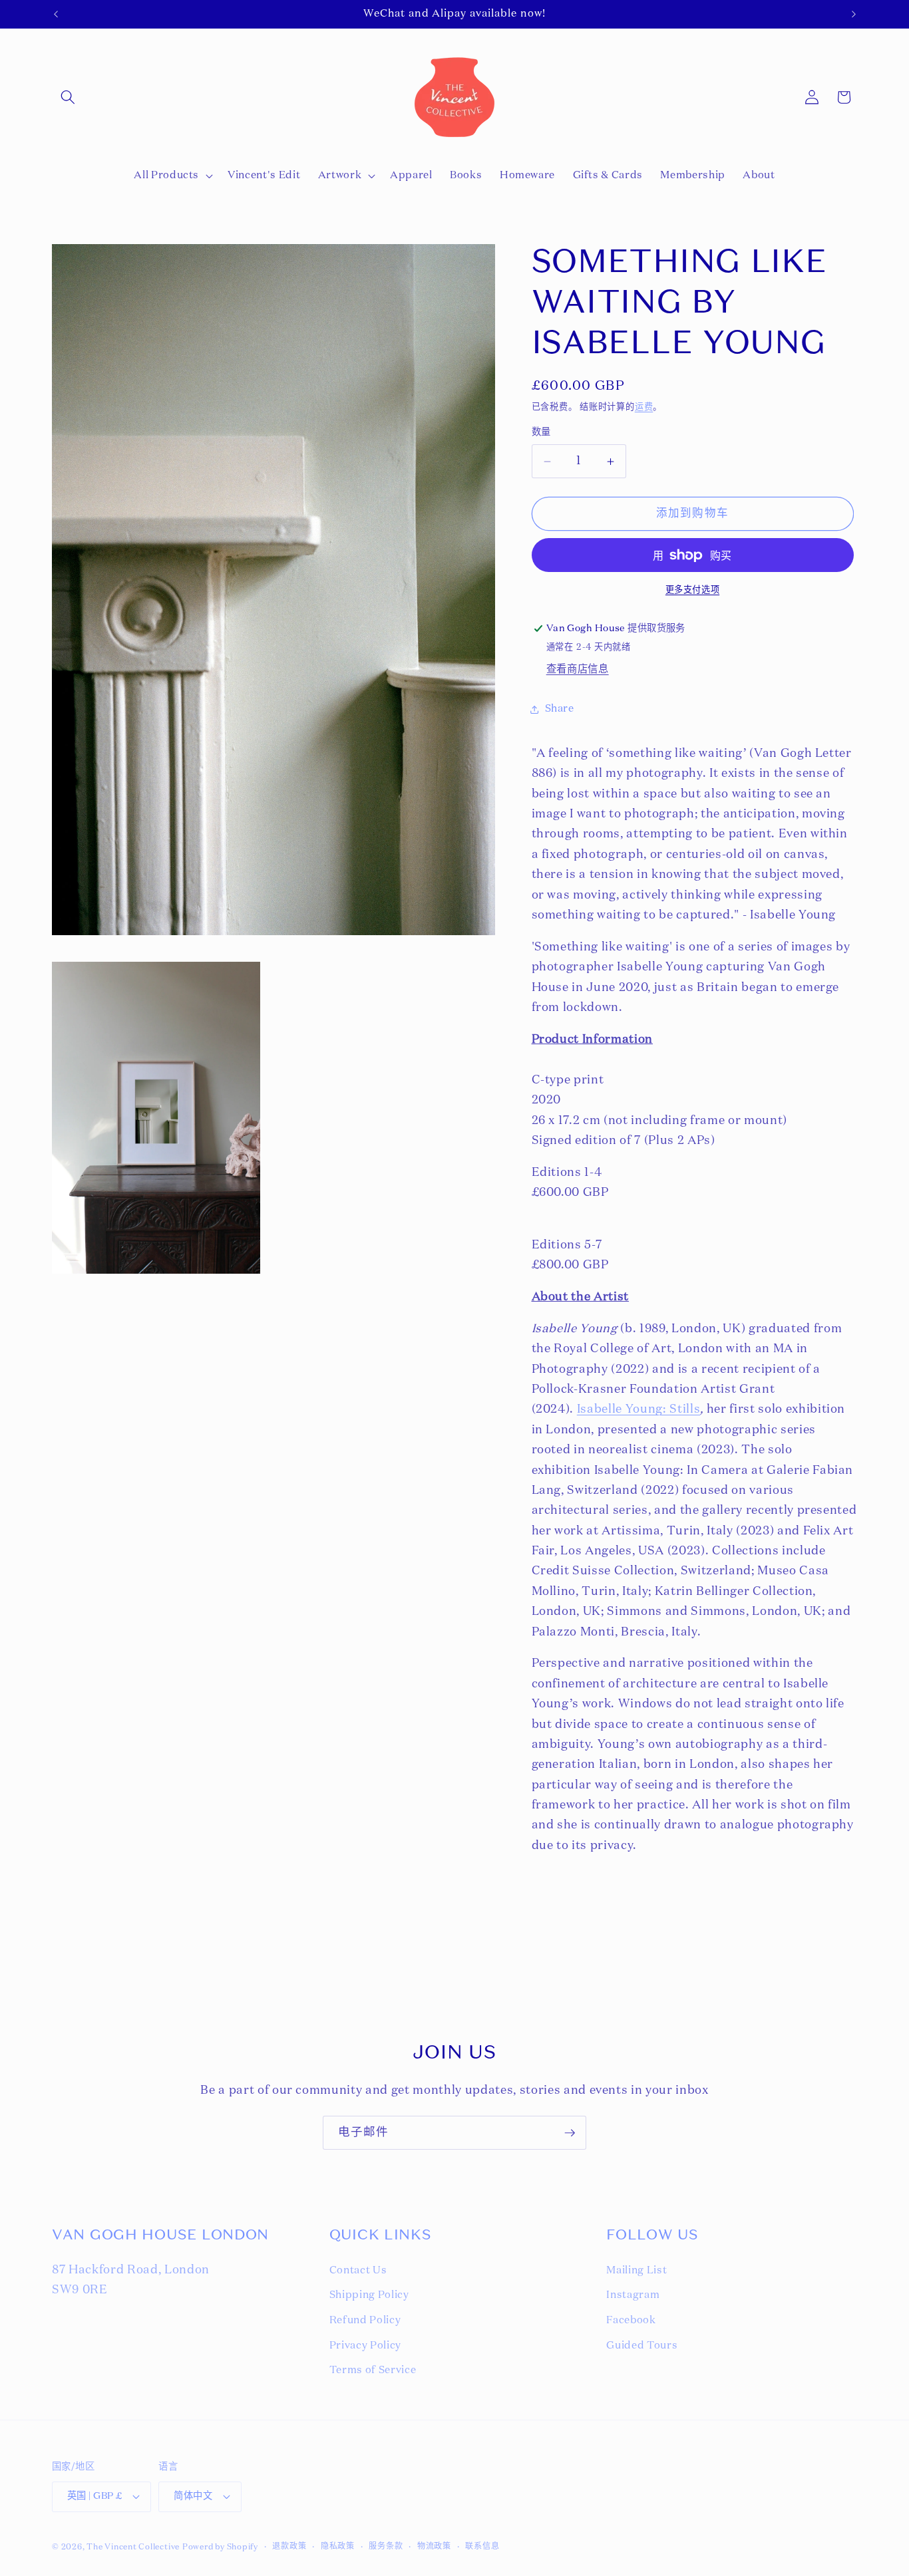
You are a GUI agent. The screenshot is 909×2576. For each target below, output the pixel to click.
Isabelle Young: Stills (639, 1409)
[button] (68, 97)
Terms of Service (373, 2370)
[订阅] (570, 2133)
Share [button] (560, 709)
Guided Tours (642, 2346)
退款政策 (289, 2547)
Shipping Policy (369, 2295)
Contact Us (358, 2270)
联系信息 (482, 2547)
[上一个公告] (56, 14)
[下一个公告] (854, 14)
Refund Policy (365, 2320)
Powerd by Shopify (220, 2547)
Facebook (631, 2320)
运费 (644, 407)
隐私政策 (338, 2547)
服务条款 (386, 2547)
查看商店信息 (578, 669)
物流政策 (434, 2547)
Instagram (633, 2295)
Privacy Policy (365, 2346)
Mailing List (636, 2270)
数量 (541, 432)
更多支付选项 (692, 590)
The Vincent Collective (133, 2547)
